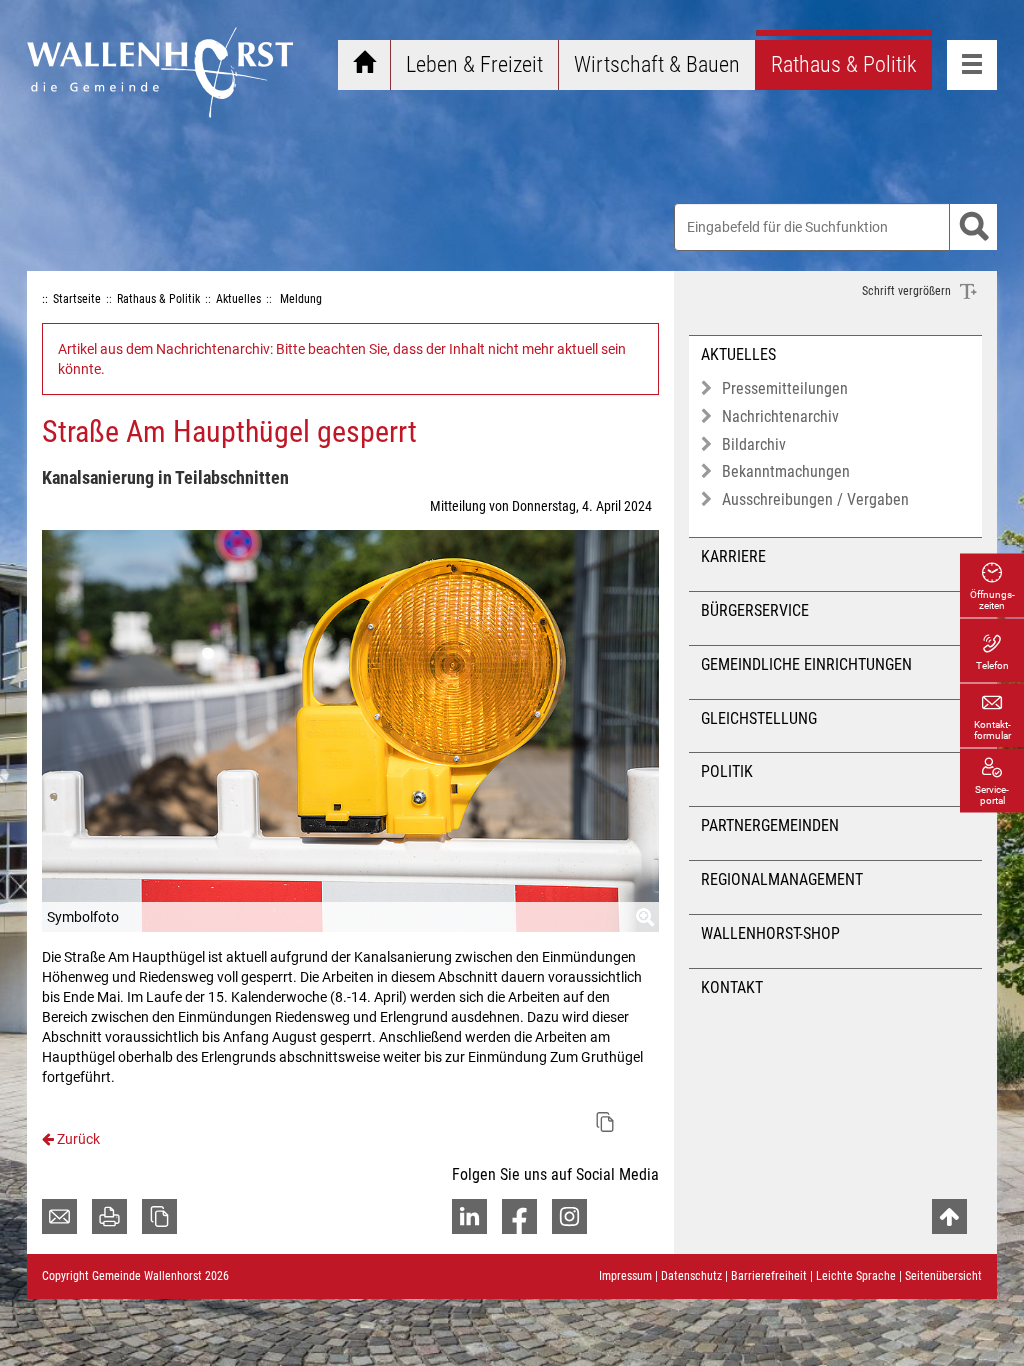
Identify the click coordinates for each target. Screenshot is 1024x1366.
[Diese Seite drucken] (109, 1216)
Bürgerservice (755, 610)
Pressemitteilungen (785, 388)
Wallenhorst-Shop (770, 933)
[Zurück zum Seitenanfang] (949, 1216)
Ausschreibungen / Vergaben (815, 499)
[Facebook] (519, 1216)
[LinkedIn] (469, 1216)
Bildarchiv (754, 444)
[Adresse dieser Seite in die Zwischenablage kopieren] (159, 1216)
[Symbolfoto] (350, 731)
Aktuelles (738, 354)
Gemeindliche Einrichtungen (806, 664)
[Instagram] (569, 1216)
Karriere (733, 556)
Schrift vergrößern (908, 291)
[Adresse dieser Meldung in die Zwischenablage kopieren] (605, 1122)
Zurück (77, 1139)
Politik (727, 771)
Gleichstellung (759, 718)
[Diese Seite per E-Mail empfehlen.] (59, 1216)
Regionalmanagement (782, 879)
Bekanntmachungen (786, 471)
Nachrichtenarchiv (780, 416)
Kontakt (732, 987)
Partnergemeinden (770, 825)
